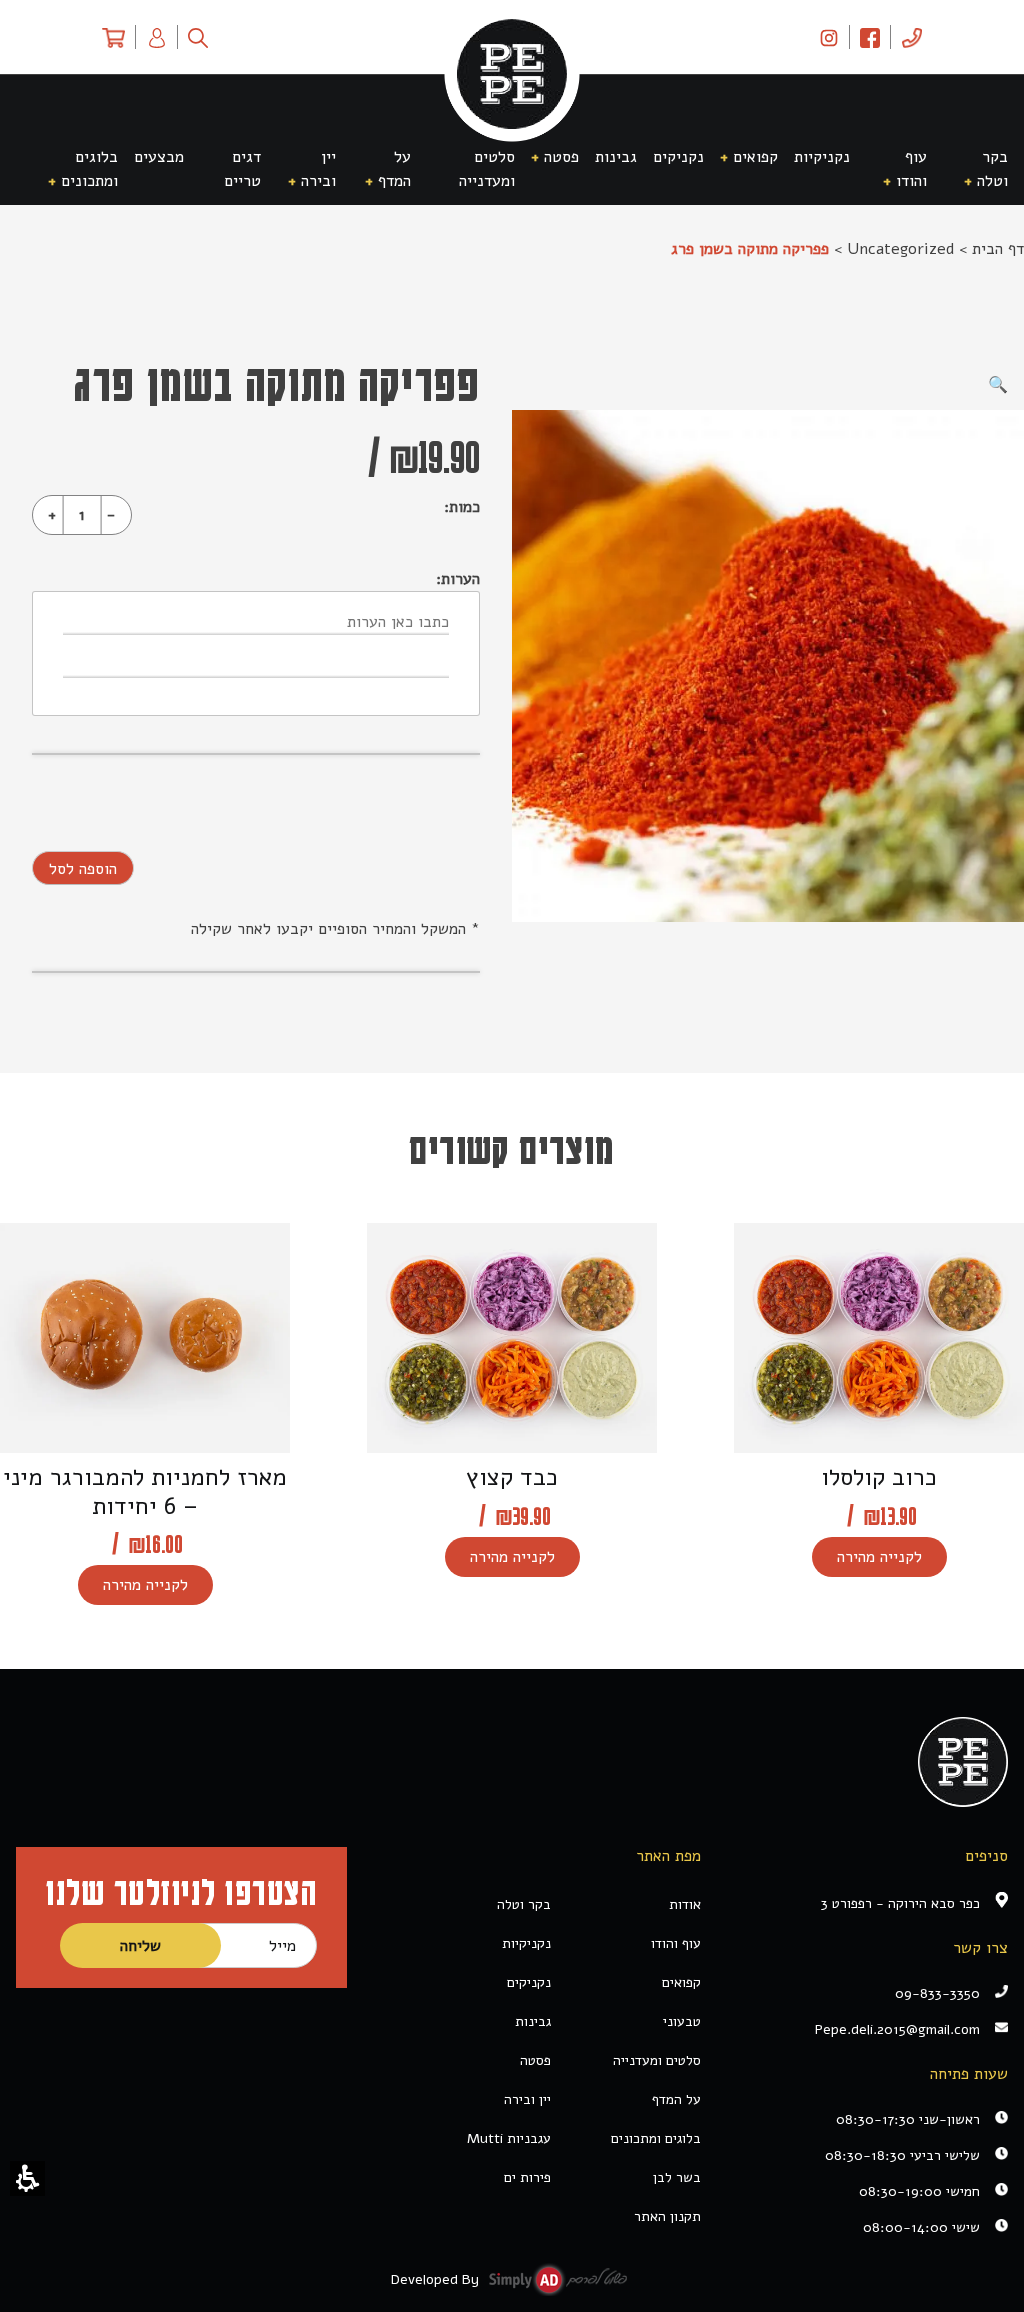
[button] (27, 2178)
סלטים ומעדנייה (657, 2060)
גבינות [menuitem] (616, 157)
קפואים (681, 1982)
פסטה (535, 2060)
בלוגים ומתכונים (656, 2138)
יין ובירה (527, 2099)
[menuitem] (912, 37)
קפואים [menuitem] (755, 157)
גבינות (533, 2021)
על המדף (676, 2099)
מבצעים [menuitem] (159, 157)
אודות (685, 1904)
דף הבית (998, 249)
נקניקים (529, 1982)
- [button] (111, 515)
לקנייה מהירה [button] (879, 1557)
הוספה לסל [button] (83, 869)
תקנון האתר (667, 2216)
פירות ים (527, 2177)
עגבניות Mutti (509, 2138)
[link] (829, 37)
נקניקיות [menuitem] (822, 157)
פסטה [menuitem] (561, 157)
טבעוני (682, 2021)
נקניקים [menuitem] (678, 157)
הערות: (458, 579)
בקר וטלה (524, 1904)
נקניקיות (526, 1943)
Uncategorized (900, 249)
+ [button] (52, 515)
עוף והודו (676, 1943)
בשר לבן (677, 2177)
